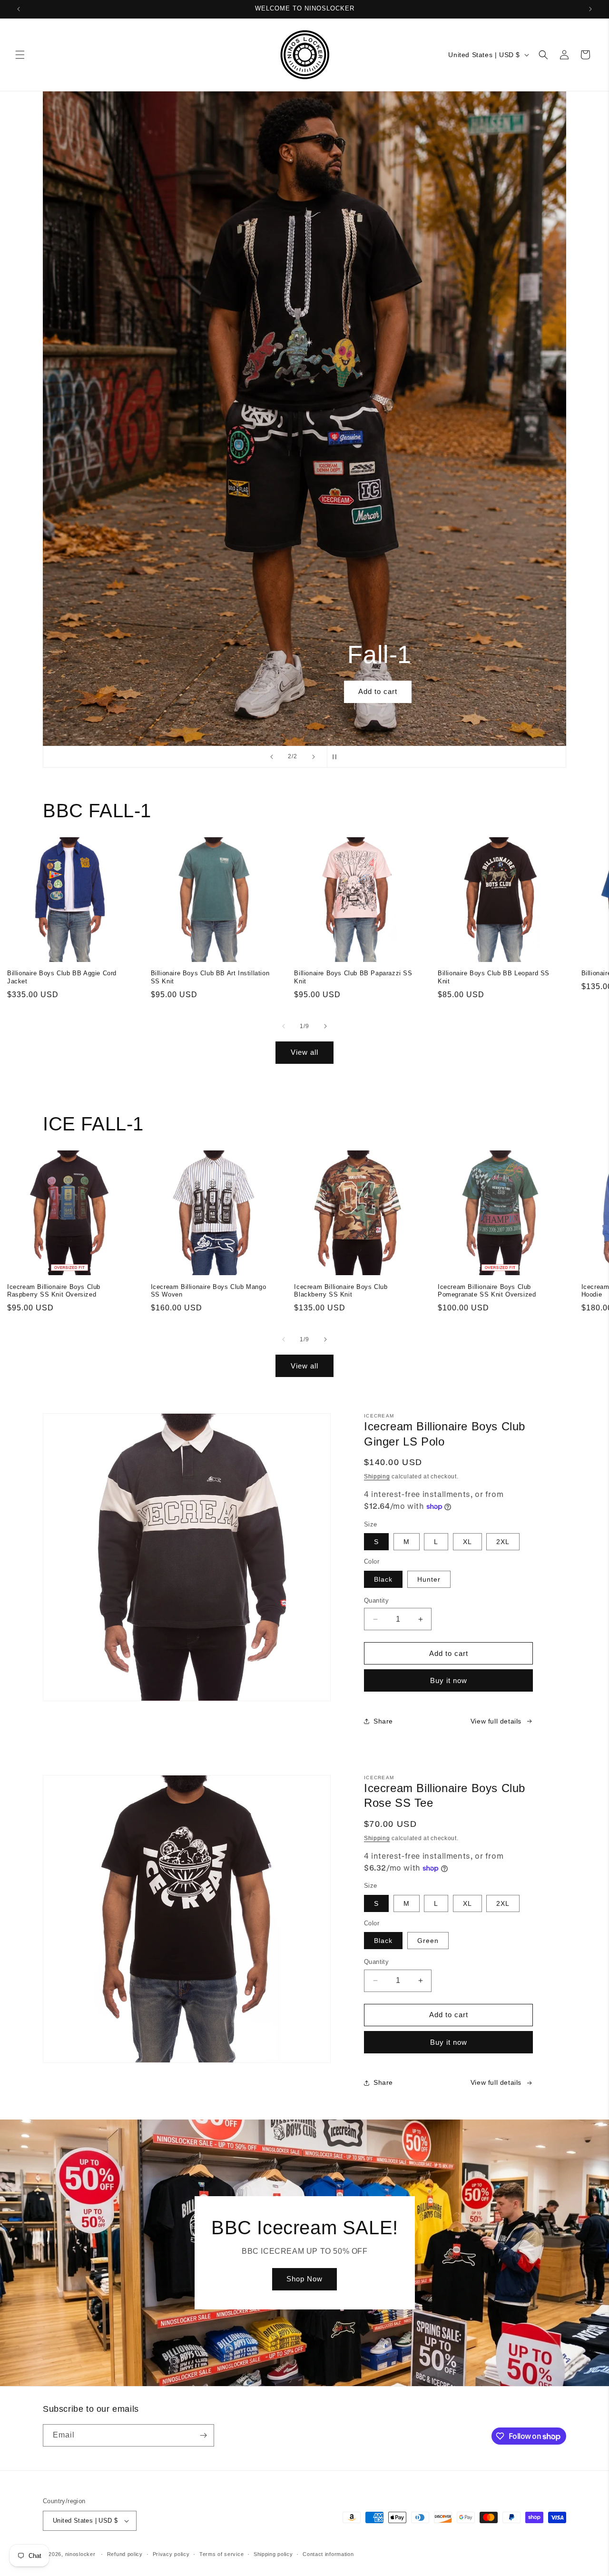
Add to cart (304, 691)
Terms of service (221, 2554)
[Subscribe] (203, 2435)
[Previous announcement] (19, 9)
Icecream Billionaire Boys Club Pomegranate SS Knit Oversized (487, 1291)
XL (467, 1542)
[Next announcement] (590, 9)
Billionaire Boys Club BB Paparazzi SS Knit (353, 977)
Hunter (429, 1579)
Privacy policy (171, 2554)
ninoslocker (80, 2554)
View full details (496, 1721)
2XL (503, 1542)
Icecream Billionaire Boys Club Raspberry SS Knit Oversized (54, 1291)
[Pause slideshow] (337, 757)
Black (383, 1579)
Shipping (377, 1476)
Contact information (328, 2554)
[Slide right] (325, 1026)
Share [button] (383, 1721)
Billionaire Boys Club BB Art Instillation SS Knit (210, 977)
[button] (20, 55)
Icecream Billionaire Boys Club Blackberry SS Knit (341, 1291)
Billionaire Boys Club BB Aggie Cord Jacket (62, 977)
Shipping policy (273, 2554)
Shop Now (304, 2279)
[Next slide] (314, 757)
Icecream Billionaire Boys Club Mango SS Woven (209, 1291)
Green (428, 1941)
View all (304, 1052)
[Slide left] (284, 1026)
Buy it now (449, 1680)
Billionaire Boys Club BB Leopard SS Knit (494, 977)
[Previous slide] (272, 757)
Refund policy (125, 2554)
